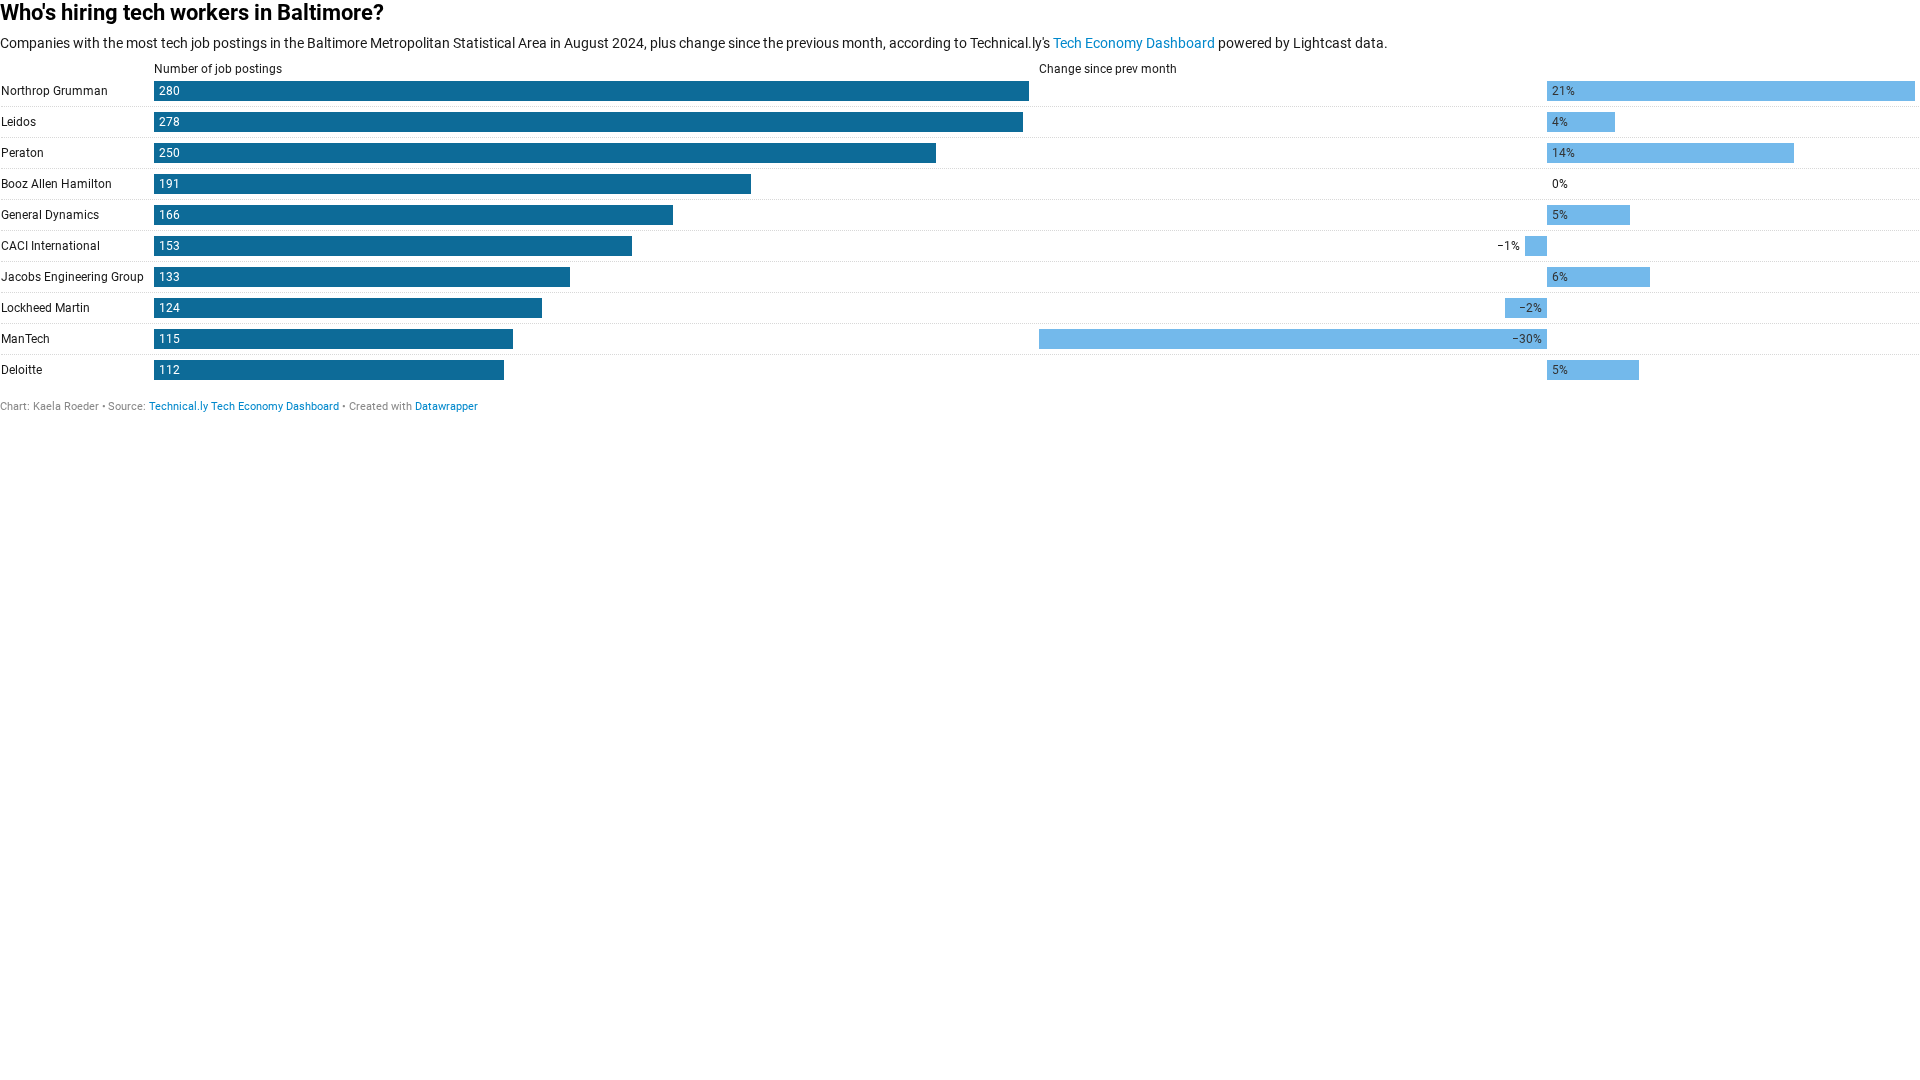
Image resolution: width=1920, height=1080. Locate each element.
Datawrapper (446, 406)
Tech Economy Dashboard (1134, 43)
